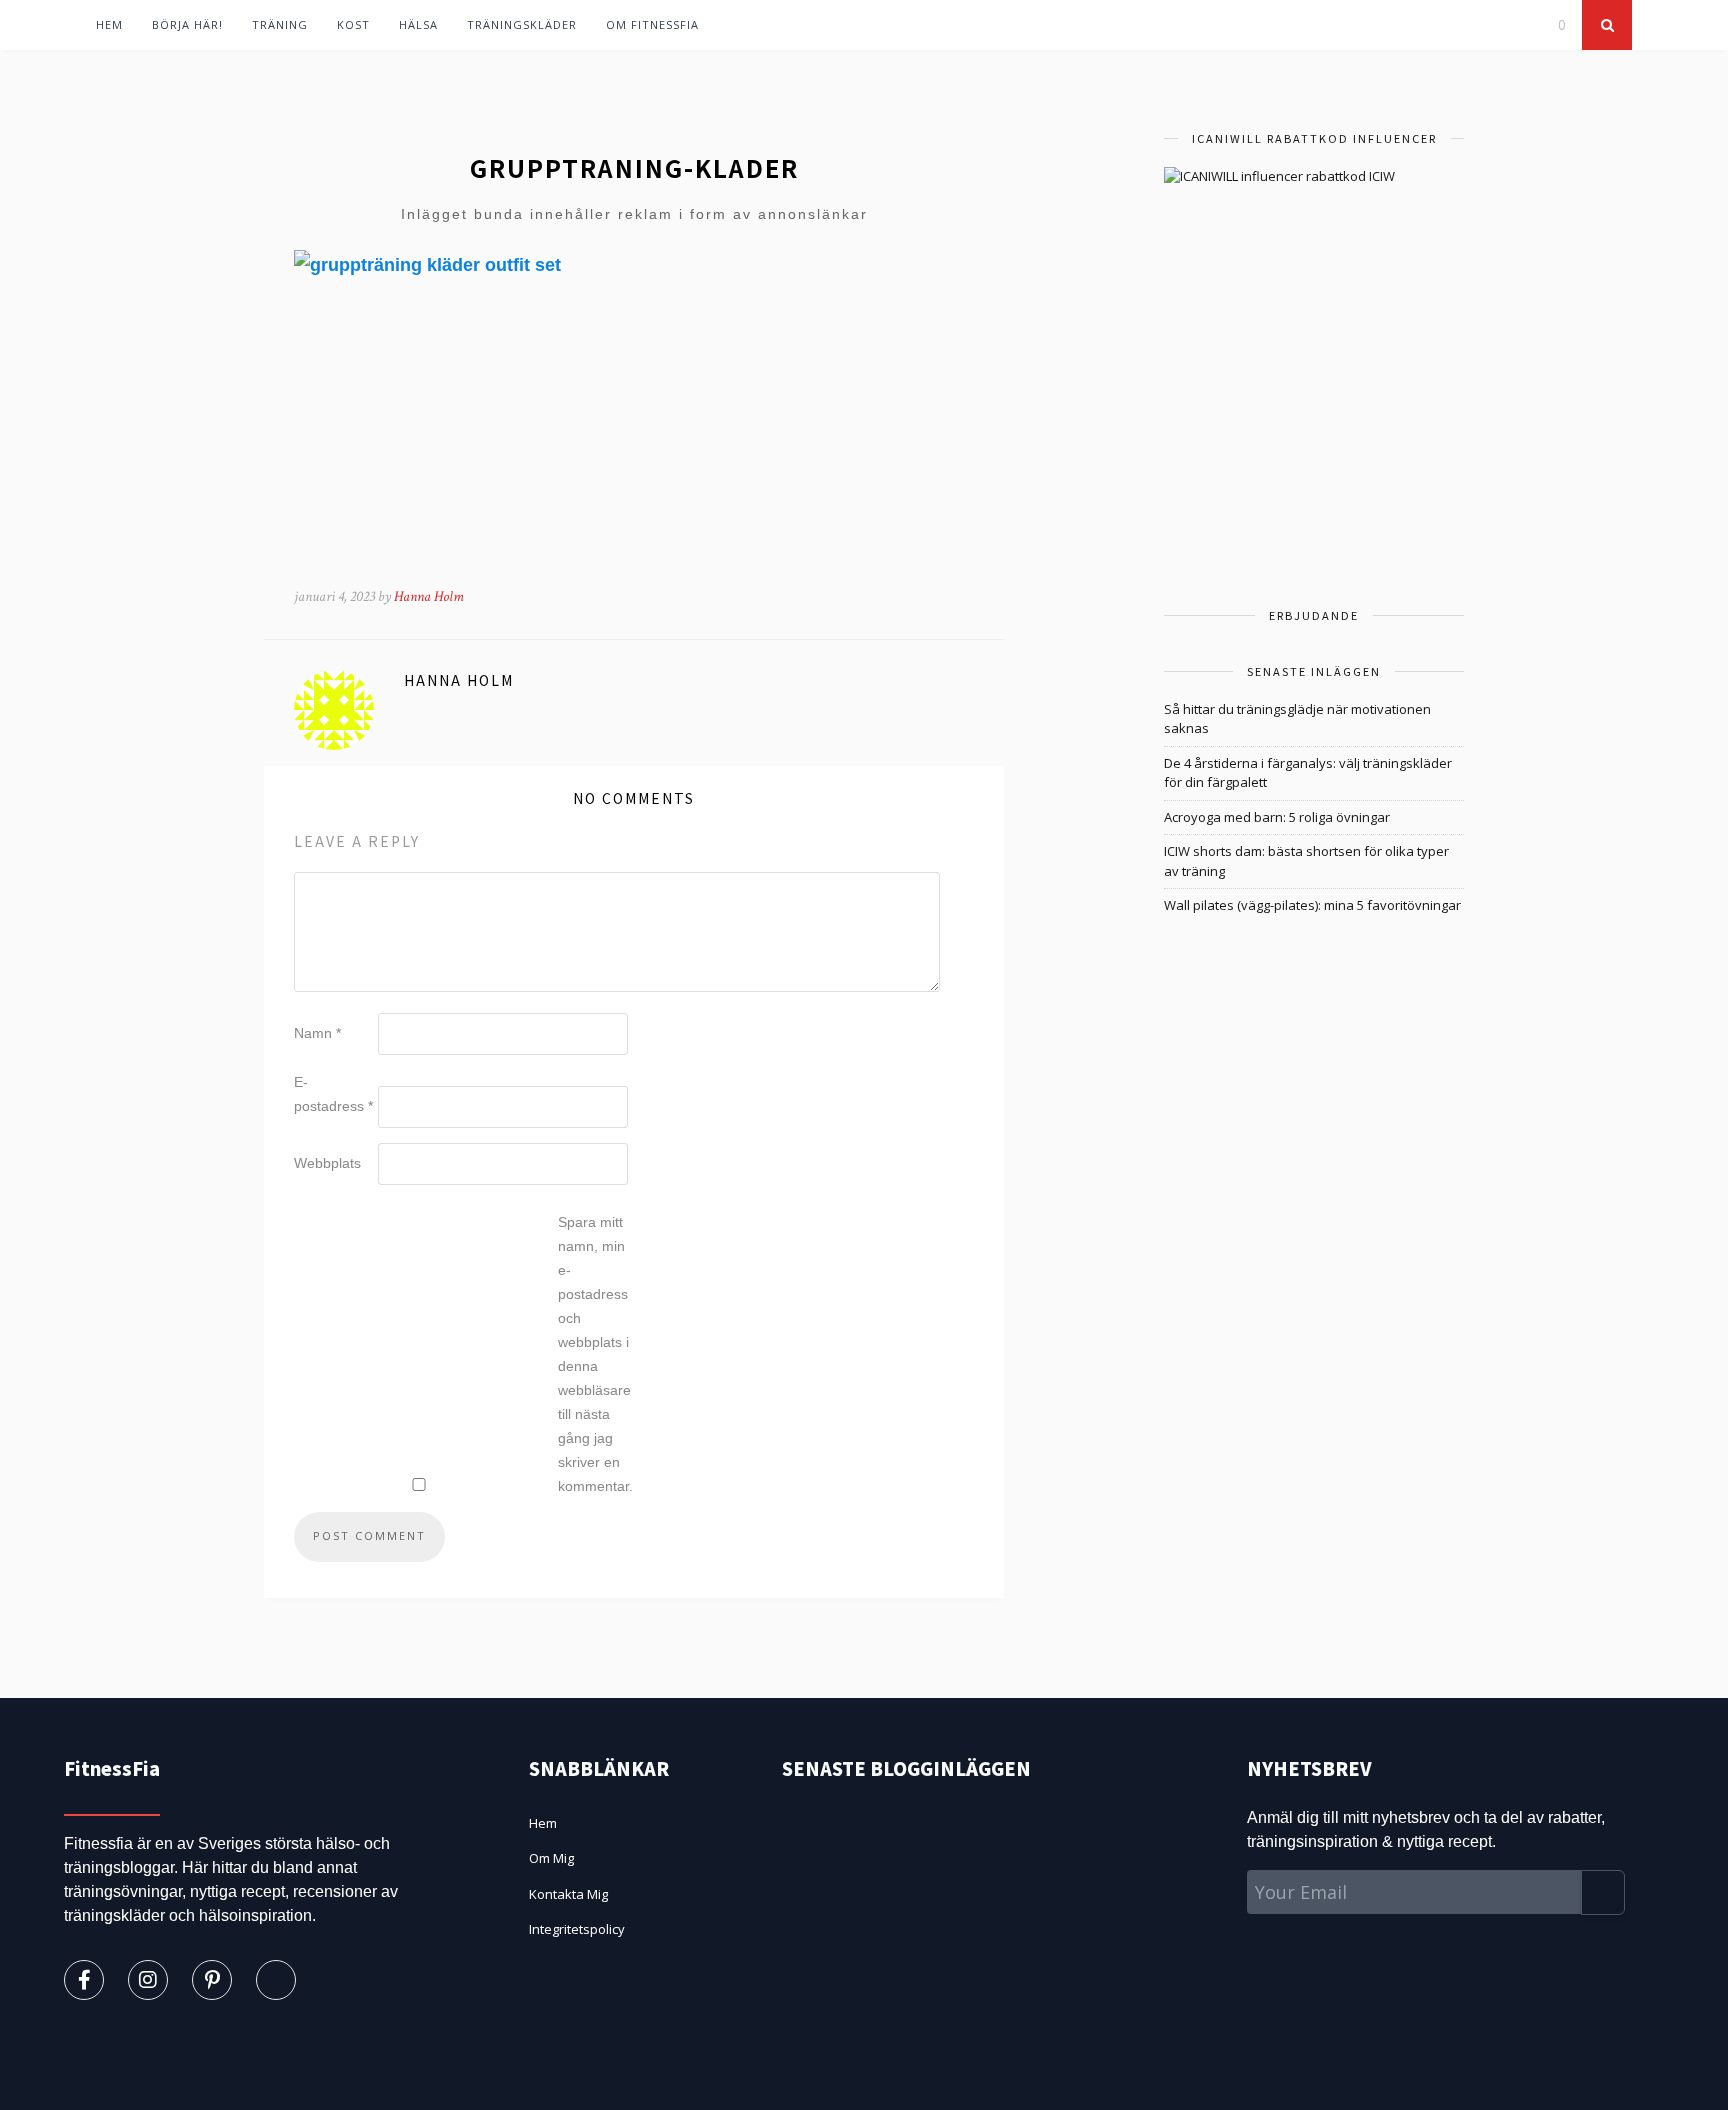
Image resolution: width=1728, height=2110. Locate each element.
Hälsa (418, 24)
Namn (317, 1033)
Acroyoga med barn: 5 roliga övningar (1277, 817)
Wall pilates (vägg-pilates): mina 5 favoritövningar (1312, 905)
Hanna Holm (429, 596)
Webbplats (327, 1163)
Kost (353, 24)
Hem (109, 24)
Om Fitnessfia (652, 24)
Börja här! (187, 24)
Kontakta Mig (568, 1894)
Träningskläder (522, 24)
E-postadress (333, 1094)
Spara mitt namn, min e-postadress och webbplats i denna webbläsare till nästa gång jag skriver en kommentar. (595, 1354)
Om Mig (551, 1858)
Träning (280, 24)
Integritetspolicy (577, 1929)
